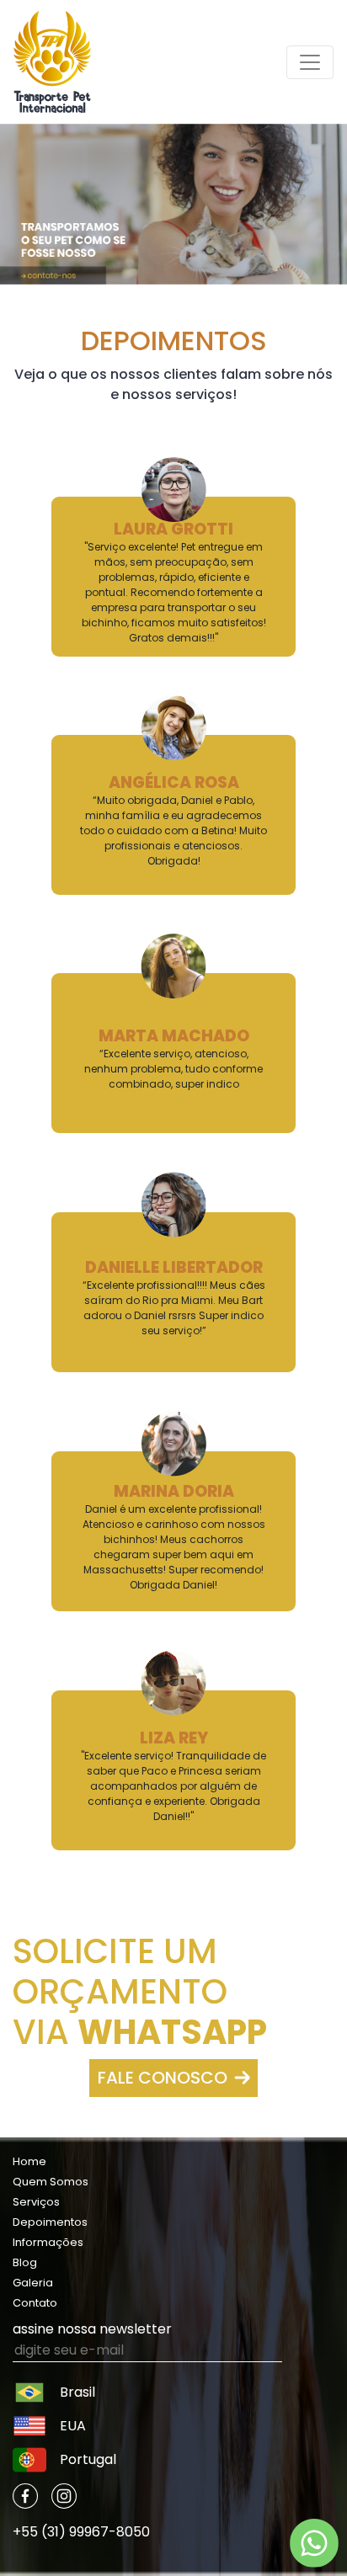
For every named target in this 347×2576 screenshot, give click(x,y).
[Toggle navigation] (310, 62)
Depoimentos (50, 2222)
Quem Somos (51, 2182)
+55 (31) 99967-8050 (81, 2532)
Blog (25, 2262)
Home (29, 2161)
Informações (48, 2242)
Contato (35, 2303)
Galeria (33, 2283)
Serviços (36, 2202)
